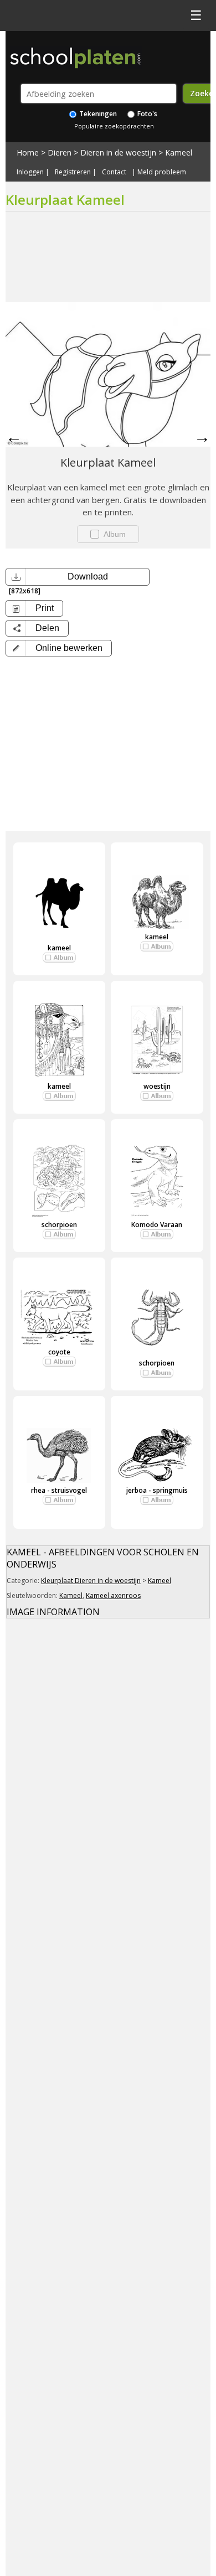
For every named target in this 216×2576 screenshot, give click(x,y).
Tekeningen (97, 114)
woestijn (157, 1086)
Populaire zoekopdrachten (114, 126)
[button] (59, 648)
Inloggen (30, 172)
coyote (59, 1352)
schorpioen (59, 1225)
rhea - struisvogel (59, 1490)
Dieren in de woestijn (118, 152)
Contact (114, 172)
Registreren (73, 172)
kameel (59, 948)
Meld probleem (162, 172)
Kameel (179, 152)
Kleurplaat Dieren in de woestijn (91, 1581)
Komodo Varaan (157, 1225)
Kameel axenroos (113, 1595)
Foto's (146, 114)
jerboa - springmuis (157, 1490)
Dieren (60, 152)
